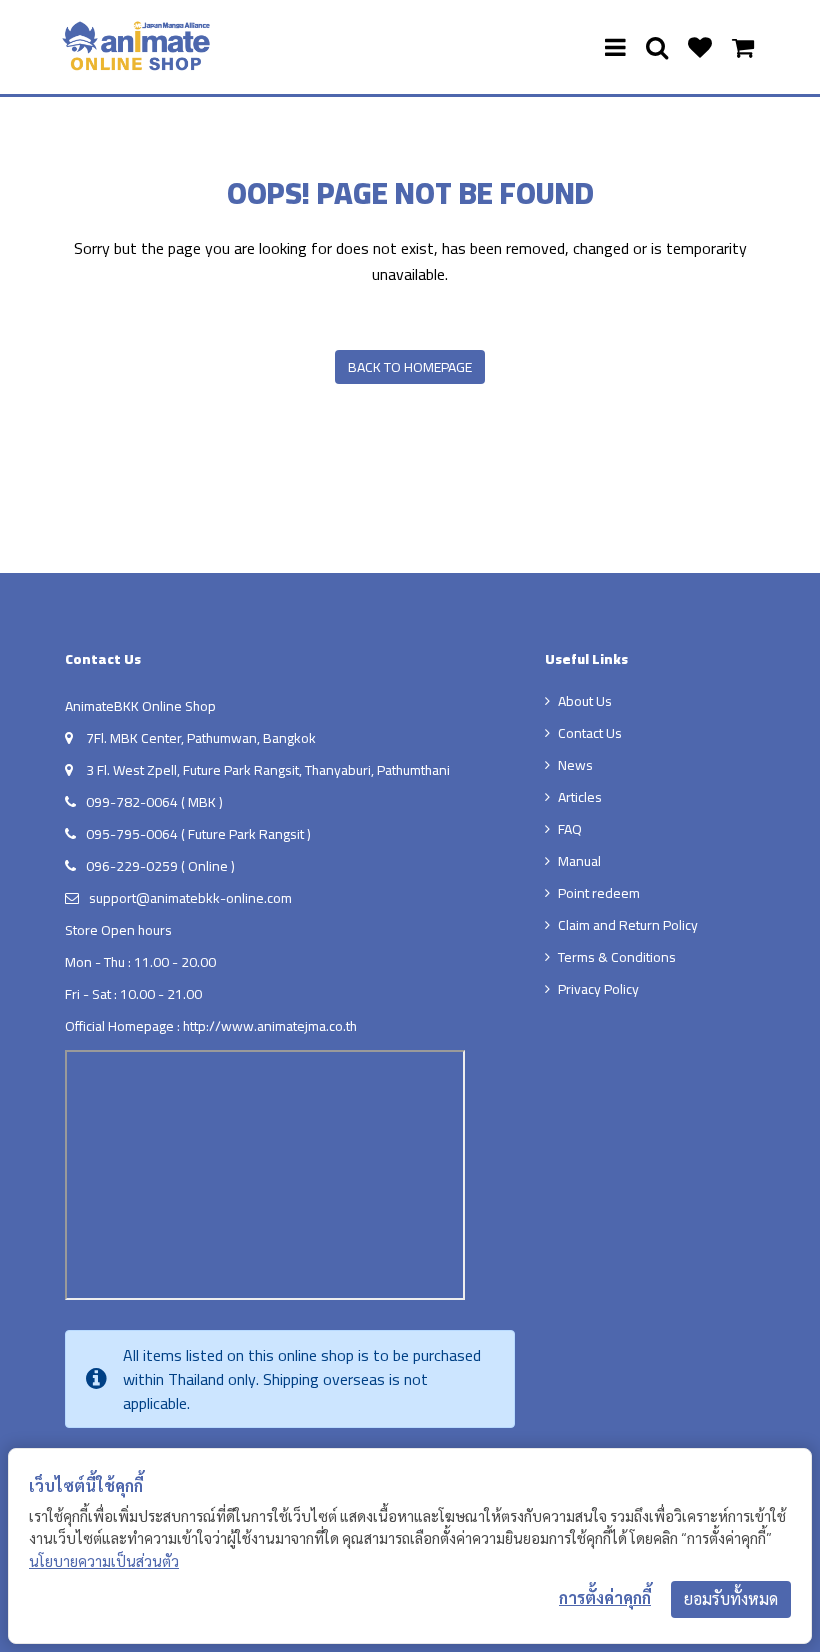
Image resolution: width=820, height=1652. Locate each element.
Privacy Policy (598, 989)
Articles (580, 797)
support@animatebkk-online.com (190, 898)
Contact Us (590, 733)
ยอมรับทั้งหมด (731, 1599)
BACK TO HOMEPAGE (410, 367)
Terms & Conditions (617, 957)
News (575, 765)
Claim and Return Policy (628, 925)
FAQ (570, 829)
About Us (585, 701)
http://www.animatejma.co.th (270, 1026)
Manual (579, 861)
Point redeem (599, 893)
